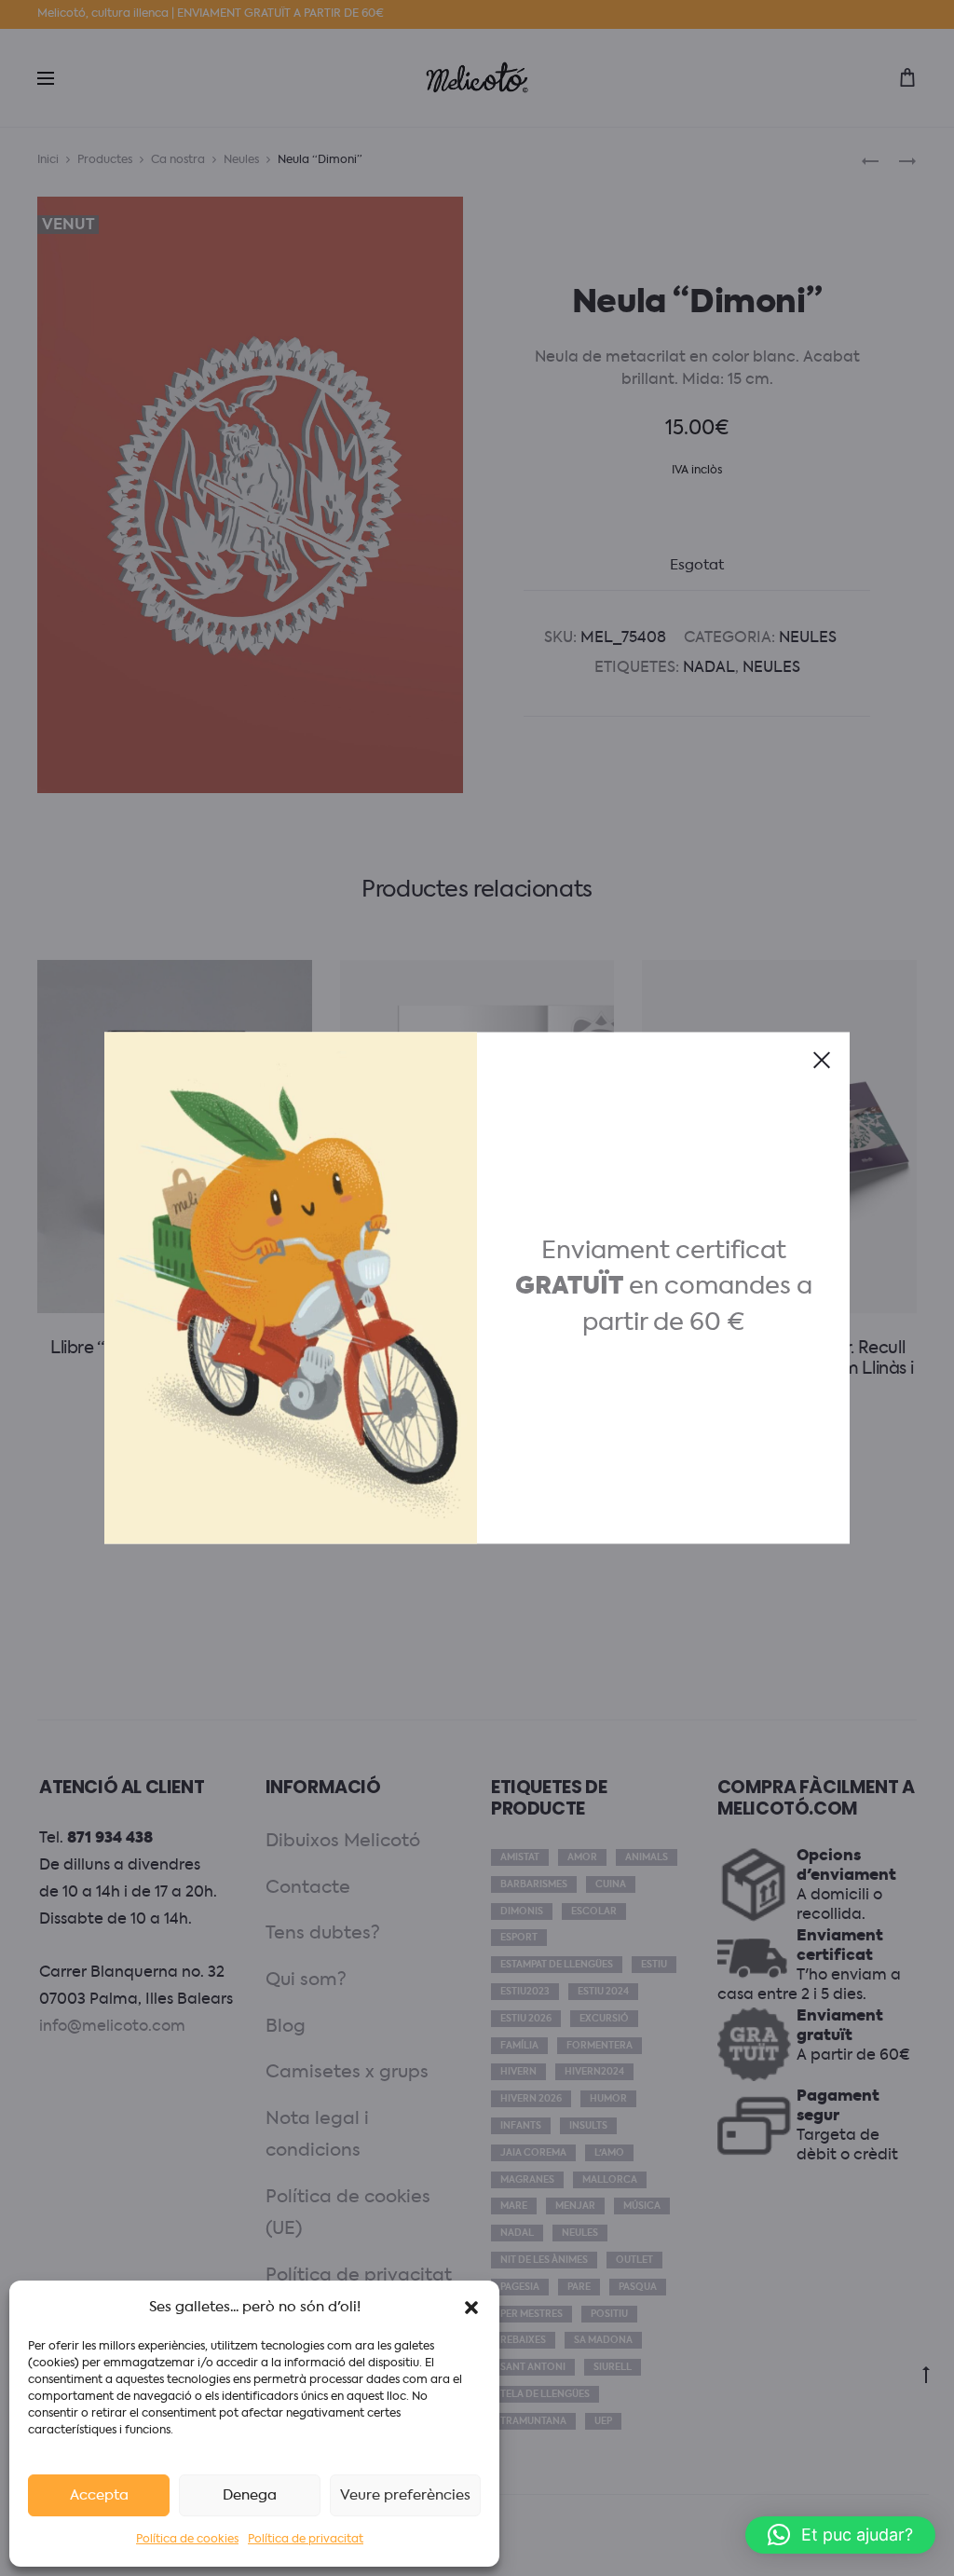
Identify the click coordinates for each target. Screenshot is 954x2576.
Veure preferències (405, 2495)
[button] (471, 2308)
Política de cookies (187, 2540)
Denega (250, 2495)
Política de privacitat (306, 2540)
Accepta (99, 2495)
